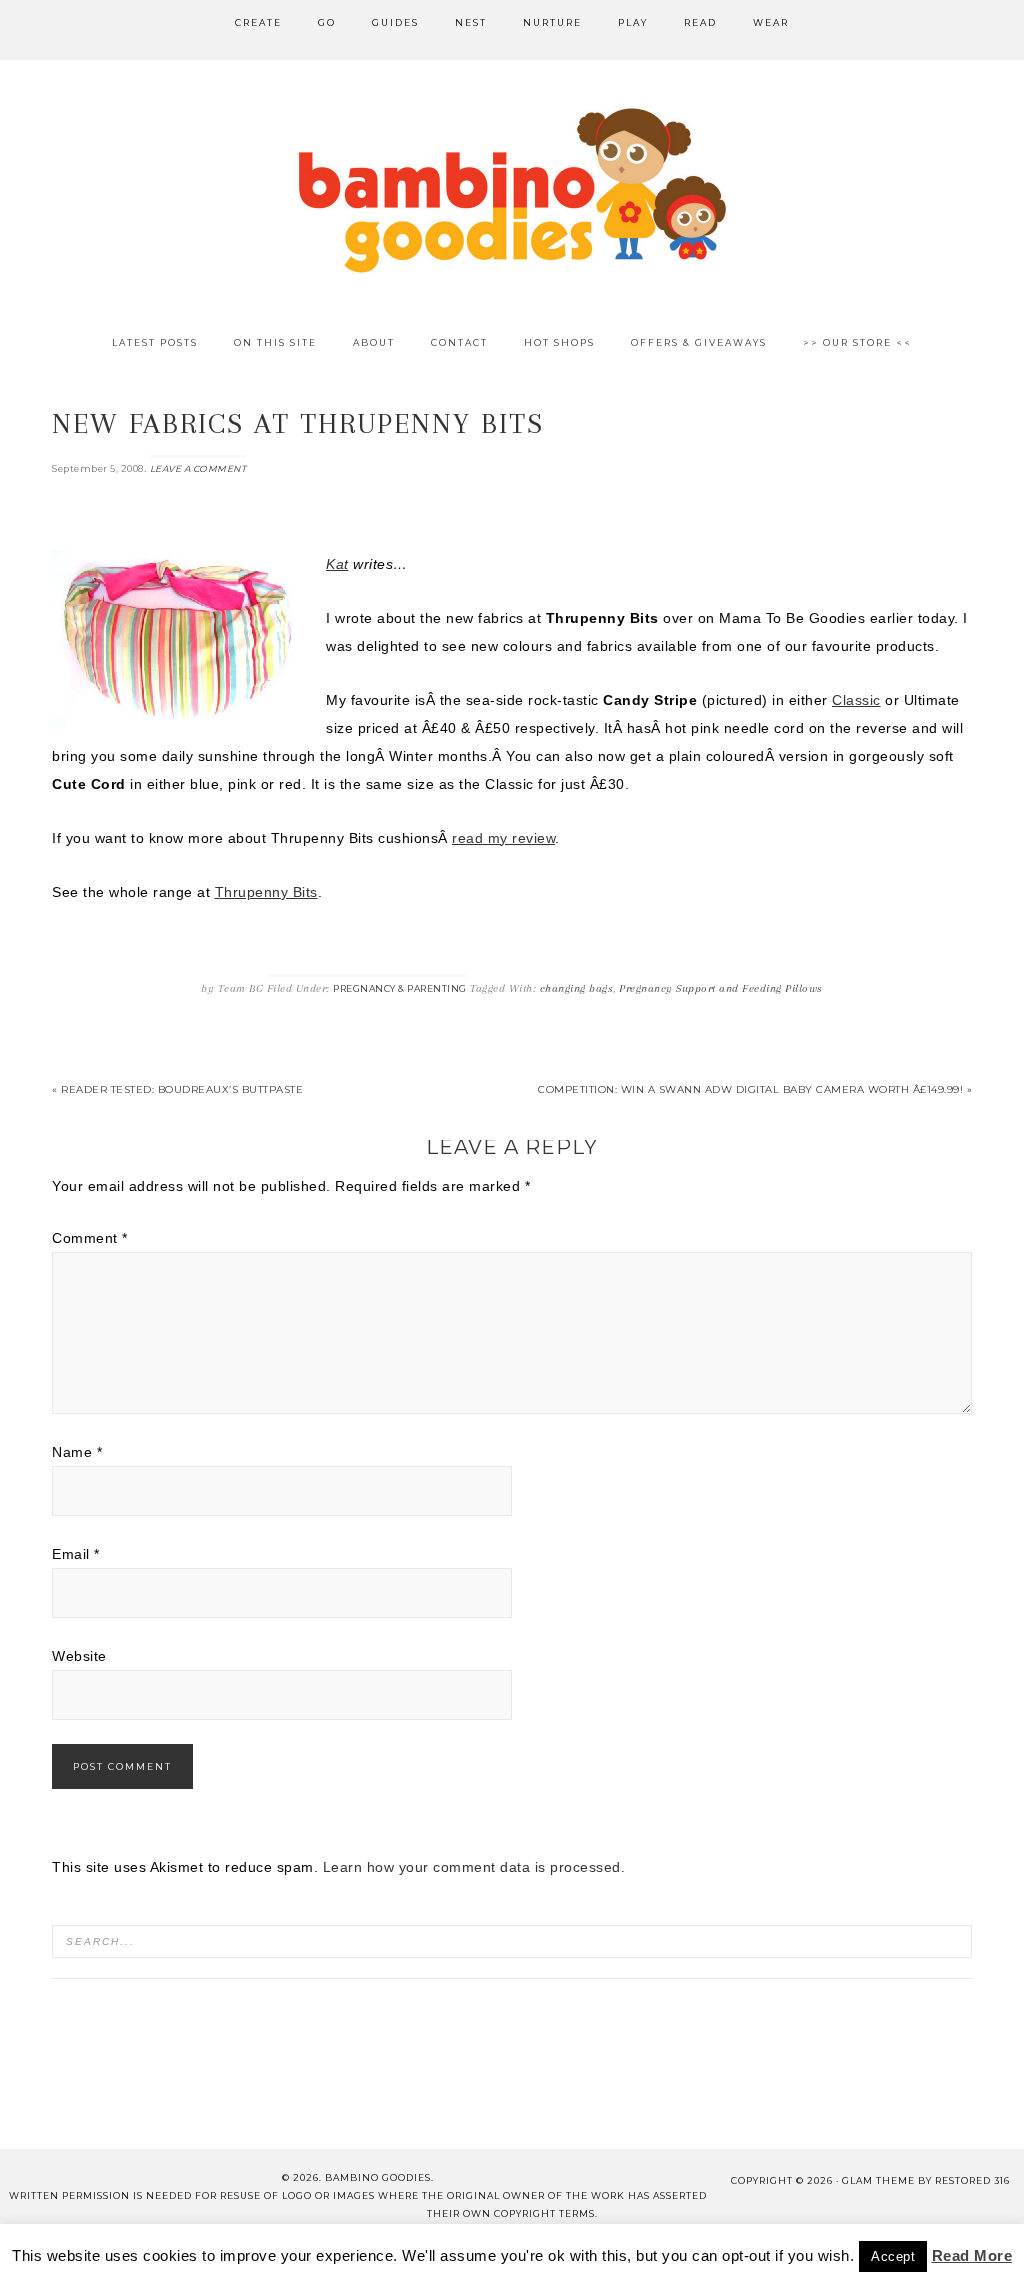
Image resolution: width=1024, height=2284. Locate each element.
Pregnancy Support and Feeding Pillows (721, 988)
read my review (503, 838)
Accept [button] (893, 2256)
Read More (972, 2255)
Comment (90, 1238)
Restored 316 (972, 2180)
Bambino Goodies (512, 190)
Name (77, 1452)
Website (79, 1656)
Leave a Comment (198, 468)
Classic (856, 700)
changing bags (577, 988)
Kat (337, 564)
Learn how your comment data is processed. (474, 1867)
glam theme (878, 2180)
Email (76, 1554)
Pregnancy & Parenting (400, 988)
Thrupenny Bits (266, 892)
